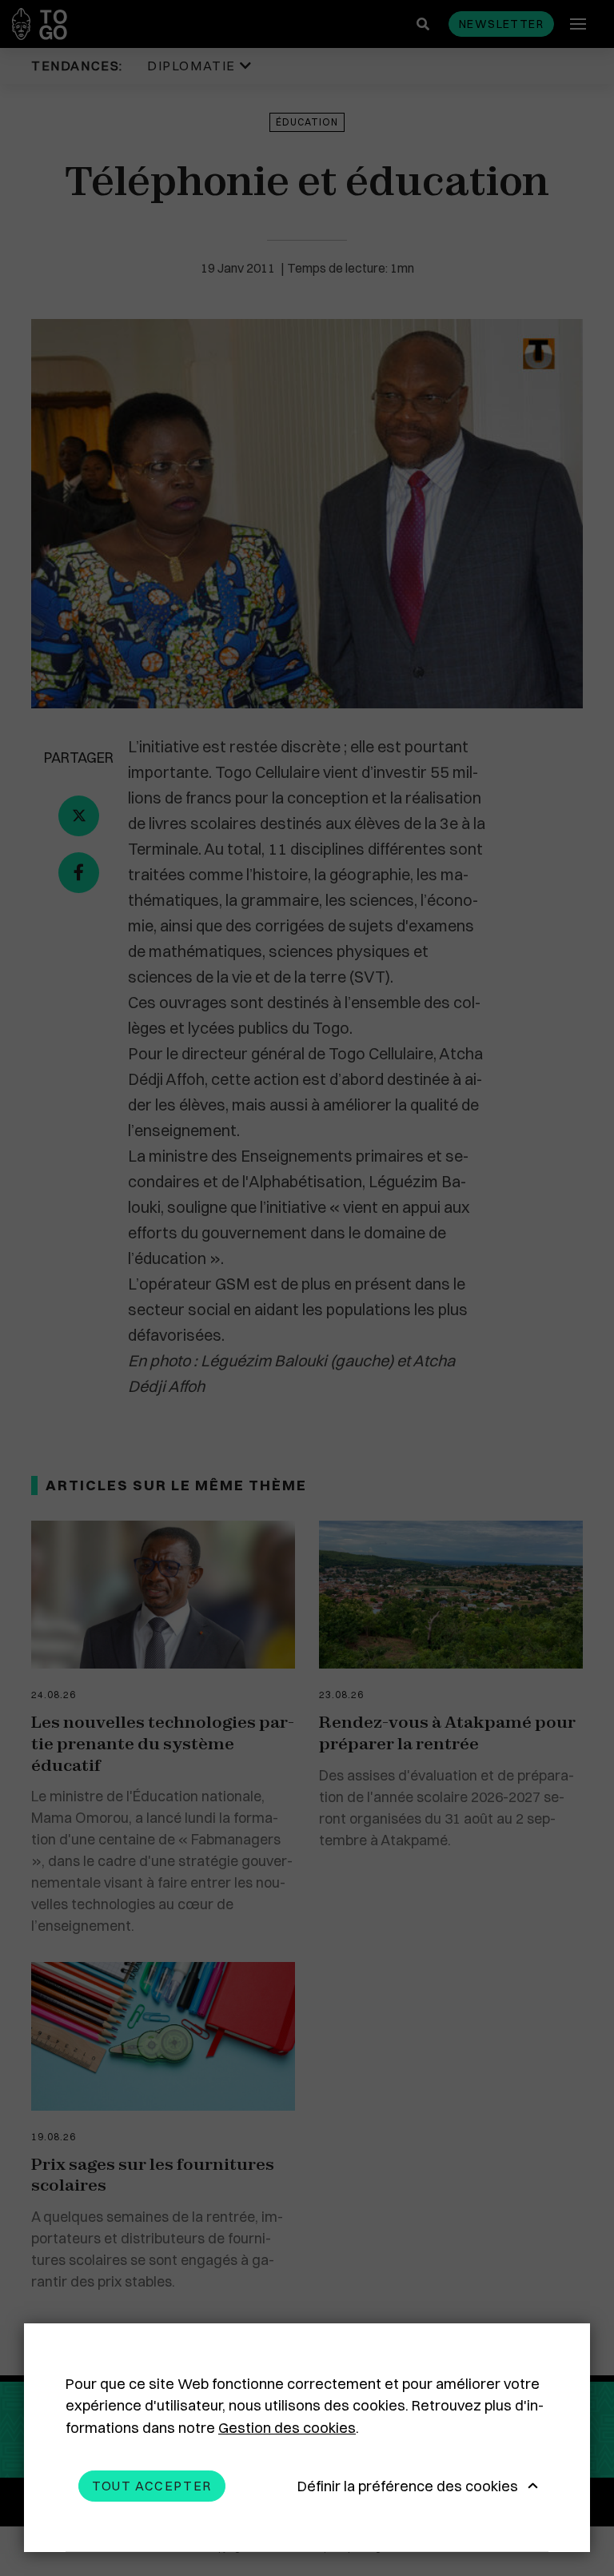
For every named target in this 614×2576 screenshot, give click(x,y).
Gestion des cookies (287, 2428)
